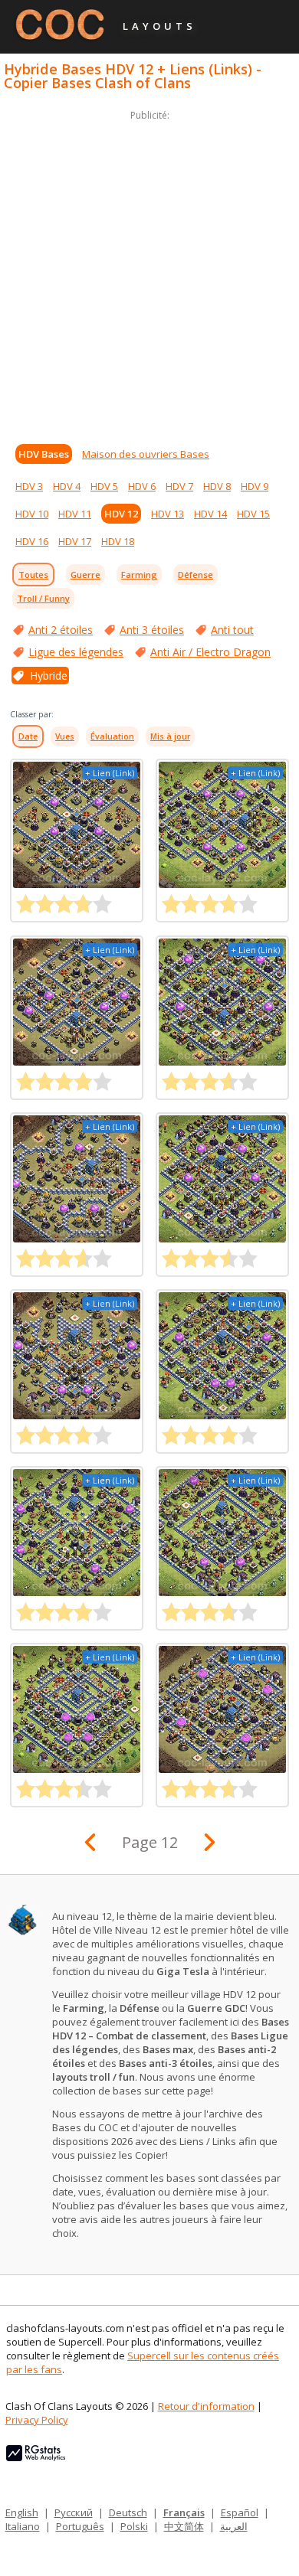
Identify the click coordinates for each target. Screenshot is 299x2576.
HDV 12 (121, 514)
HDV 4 (67, 486)
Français (184, 2512)
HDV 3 (29, 486)
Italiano (23, 2526)
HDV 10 (32, 514)
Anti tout (232, 630)
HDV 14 (210, 514)
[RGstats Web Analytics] (36, 2457)
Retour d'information (206, 2406)
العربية (234, 2526)
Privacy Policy (37, 2420)
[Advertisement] (149, 273)
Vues (65, 736)
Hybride (49, 676)
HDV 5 (104, 486)
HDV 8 (217, 486)
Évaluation (112, 736)
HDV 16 (32, 541)
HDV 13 (168, 514)
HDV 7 (179, 486)
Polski (134, 2526)
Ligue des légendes (76, 652)
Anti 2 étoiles (61, 630)
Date (28, 736)
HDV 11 (75, 514)
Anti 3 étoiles (152, 630)
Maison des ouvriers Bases (146, 454)
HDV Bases (44, 454)
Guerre (85, 575)
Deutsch (128, 2512)
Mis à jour (170, 736)
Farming (139, 575)
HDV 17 (75, 541)
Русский (74, 2512)
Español (240, 2512)
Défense (195, 575)
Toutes (33, 575)
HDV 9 (255, 486)
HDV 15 (253, 514)
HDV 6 (142, 486)
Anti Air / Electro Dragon (210, 652)
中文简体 (184, 2526)
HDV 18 (118, 541)
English (22, 2512)
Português (80, 2526)
